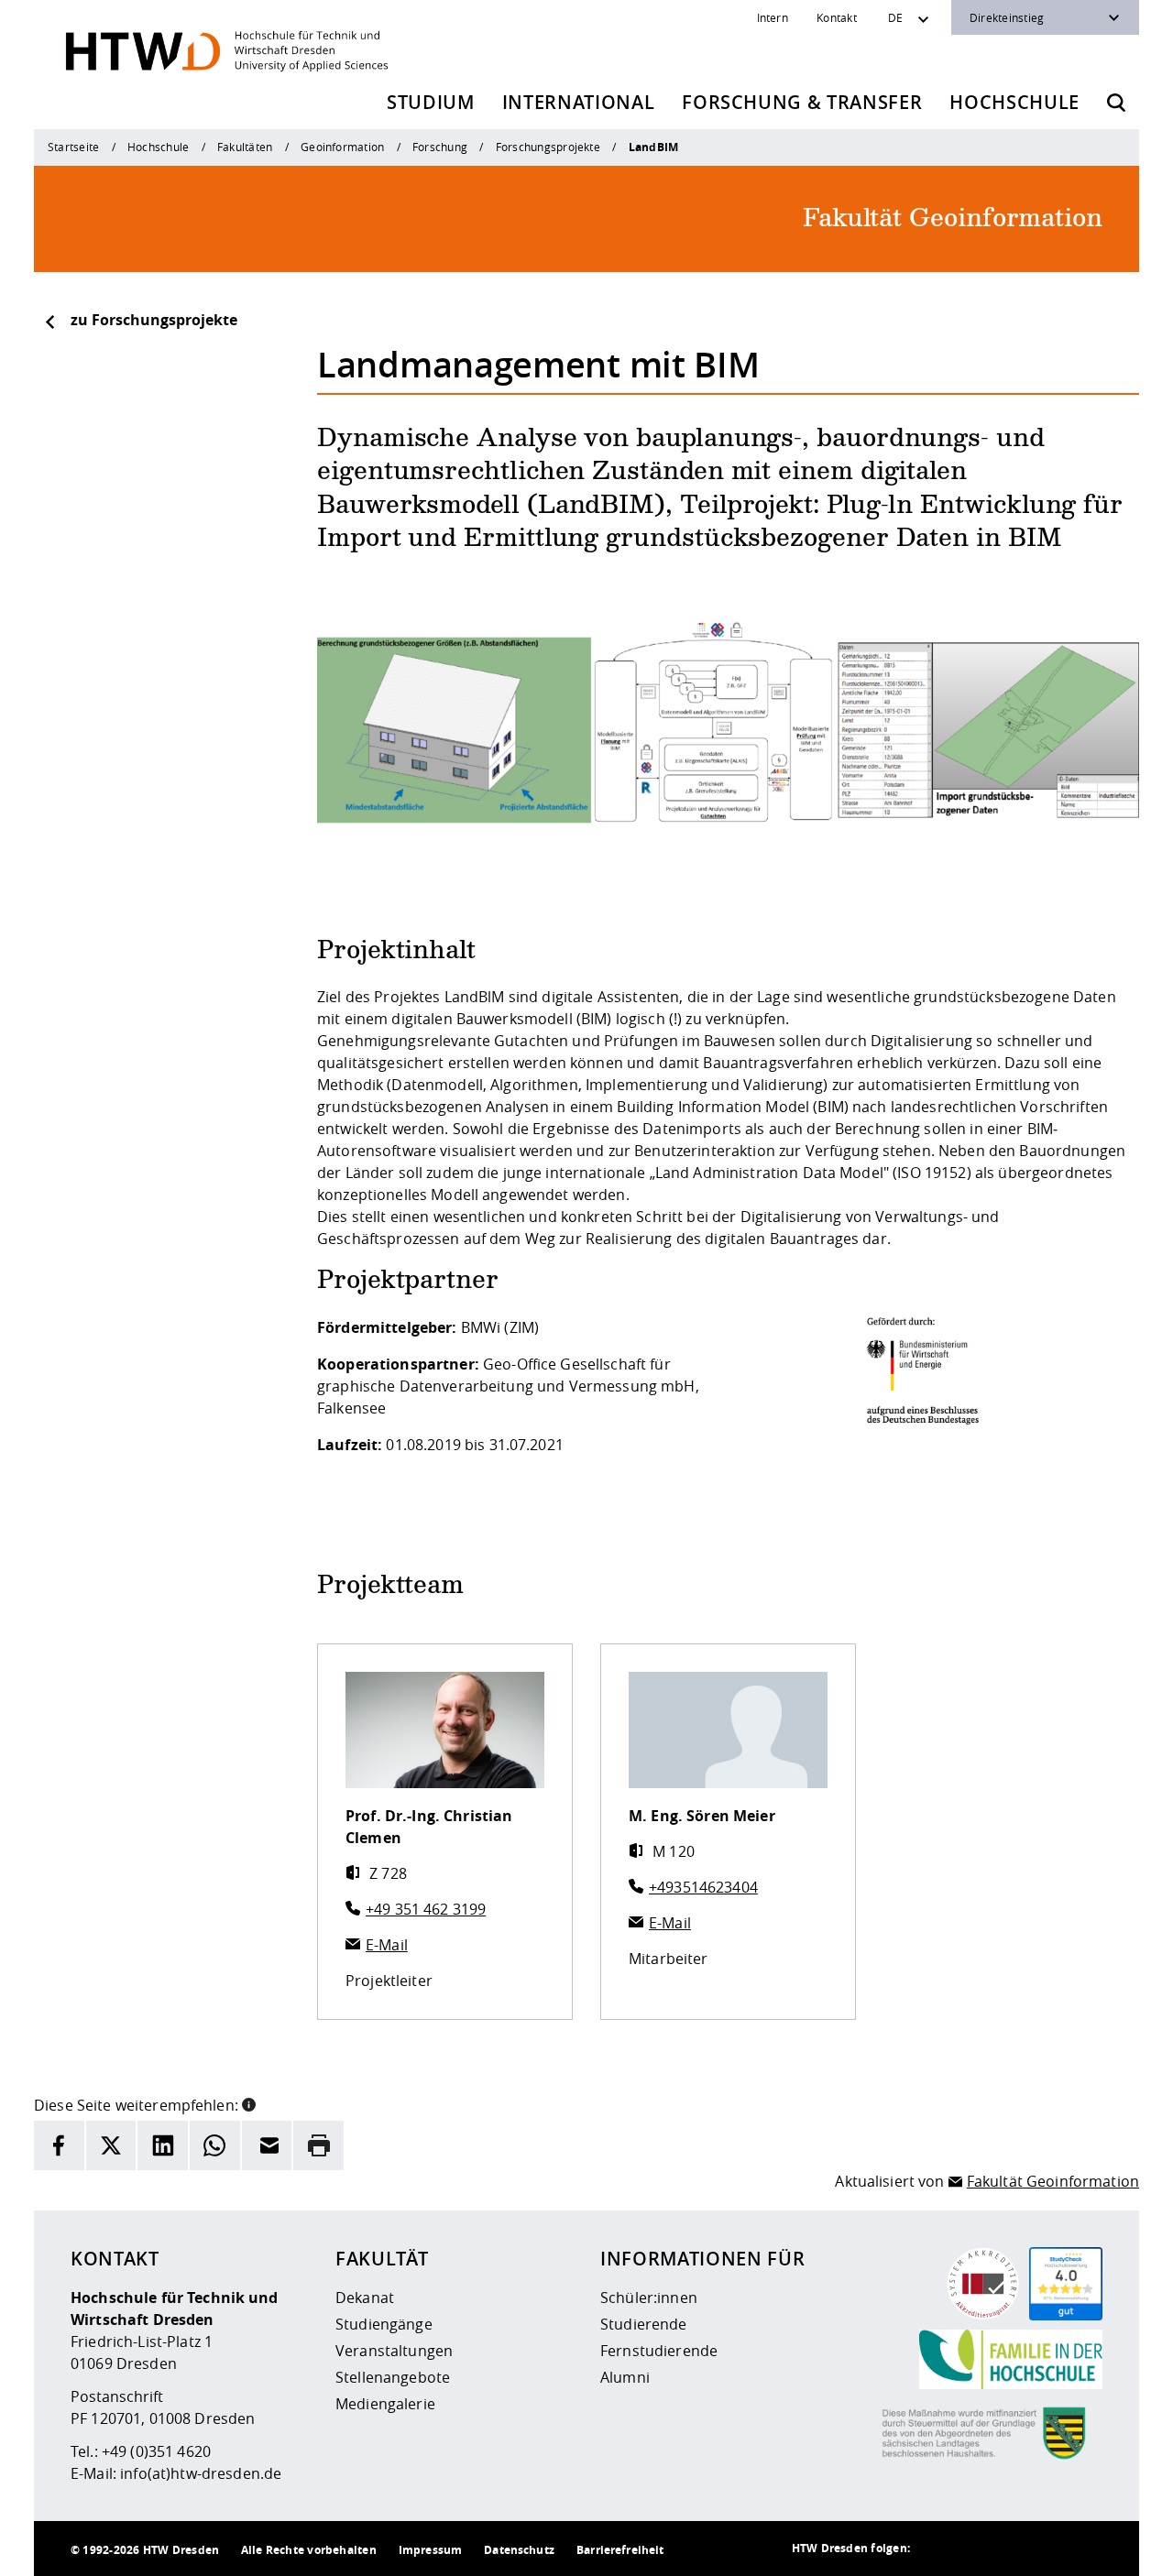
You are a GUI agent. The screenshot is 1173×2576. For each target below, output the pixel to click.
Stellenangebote (393, 2377)
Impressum (430, 2550)
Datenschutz (519, 2550)
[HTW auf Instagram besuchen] (974, 2549)
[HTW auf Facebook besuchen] (1047, 2549)
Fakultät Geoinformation (1053, 2181)
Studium (431, 102)
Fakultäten (245, 147)
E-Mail (387, 1945)
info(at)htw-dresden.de (201, 2473)
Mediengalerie (385, 2404)
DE (895, 17)
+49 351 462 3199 (426, 1909)
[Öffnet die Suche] (1116, 103)
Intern (773, 17)
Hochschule (1014, 102)
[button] (249, 2103)
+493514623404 (703, 1887)
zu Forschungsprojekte (154, 320)
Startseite (73, 147)
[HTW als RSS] (937, 2549)
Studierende (644, 2324)
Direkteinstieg (1007, 17)
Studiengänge (384, 2324)
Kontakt (837, 17)
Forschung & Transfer (802, 102)
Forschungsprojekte (548, 147)
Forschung (440, 147)
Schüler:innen (649, 2298)
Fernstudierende (659, 2351)
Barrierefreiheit (620, 2550)
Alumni (625, 2377)
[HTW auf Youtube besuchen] (1084, 2549)
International (579, 102)
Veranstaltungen (394, 2351)
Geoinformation (342, 147)
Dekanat (365, 2298)
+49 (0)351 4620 (156, 2451)
